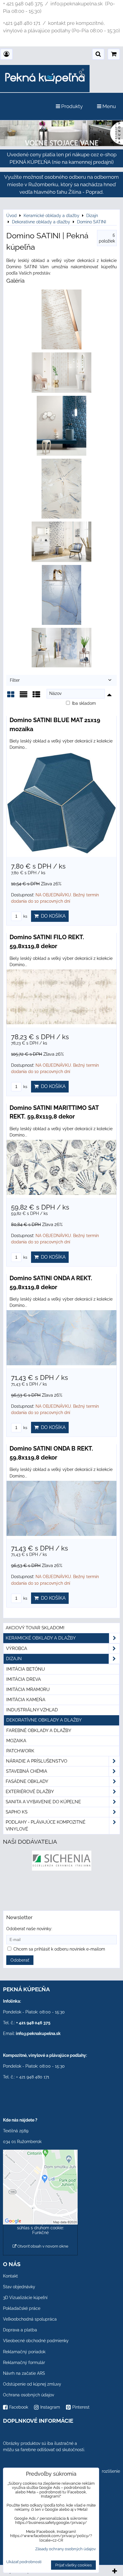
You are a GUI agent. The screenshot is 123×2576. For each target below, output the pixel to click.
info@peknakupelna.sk (38, 2033)
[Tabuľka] (36, 697)
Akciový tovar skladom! (35, 1628)
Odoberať (20, 1960)
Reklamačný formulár (24, 2363)
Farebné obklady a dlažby (39, 1731)
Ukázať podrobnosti (24, 2562)
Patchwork (20, 1751)
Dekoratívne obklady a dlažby (44, 1720)
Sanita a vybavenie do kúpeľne (43, 1802)
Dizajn (14, 1659)
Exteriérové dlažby (30, 1792)
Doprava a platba (20, 2330)
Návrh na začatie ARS (24, 2373)
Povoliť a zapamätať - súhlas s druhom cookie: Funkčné (40, 2228)
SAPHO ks (17, 1812)
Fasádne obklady (27, 1781)
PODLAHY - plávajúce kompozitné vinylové (46, 1826)
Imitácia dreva (24, 1679)
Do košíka (52, 916)
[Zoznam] (24, 697)
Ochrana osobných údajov (29, 2395)
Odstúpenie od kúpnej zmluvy (32, 2384)
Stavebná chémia (27, 1771)
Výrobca (17, 1648)
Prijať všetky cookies (73, 2565)
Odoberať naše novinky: (29, 1929)
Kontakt (10, 2276)
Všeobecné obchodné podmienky (36, 2341)
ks (25, 916)
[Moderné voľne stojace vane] (61, 145)
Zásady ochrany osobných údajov (66, 2549)
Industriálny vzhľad (32, 1710)
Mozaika (16, 1741)
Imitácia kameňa (26, 1700)
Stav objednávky (19, 2287)
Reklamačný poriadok (24, 2352)
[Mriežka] (11, 697)
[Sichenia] (62, 1869)
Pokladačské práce (22, 2308)
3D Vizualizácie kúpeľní (25, 2298)
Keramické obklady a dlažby (41, 1638)
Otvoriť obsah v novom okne (42, 2246)
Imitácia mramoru (28, 1689)
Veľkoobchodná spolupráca (30, 2319)
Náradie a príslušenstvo (37, 1761)
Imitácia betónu (26, 1669)
